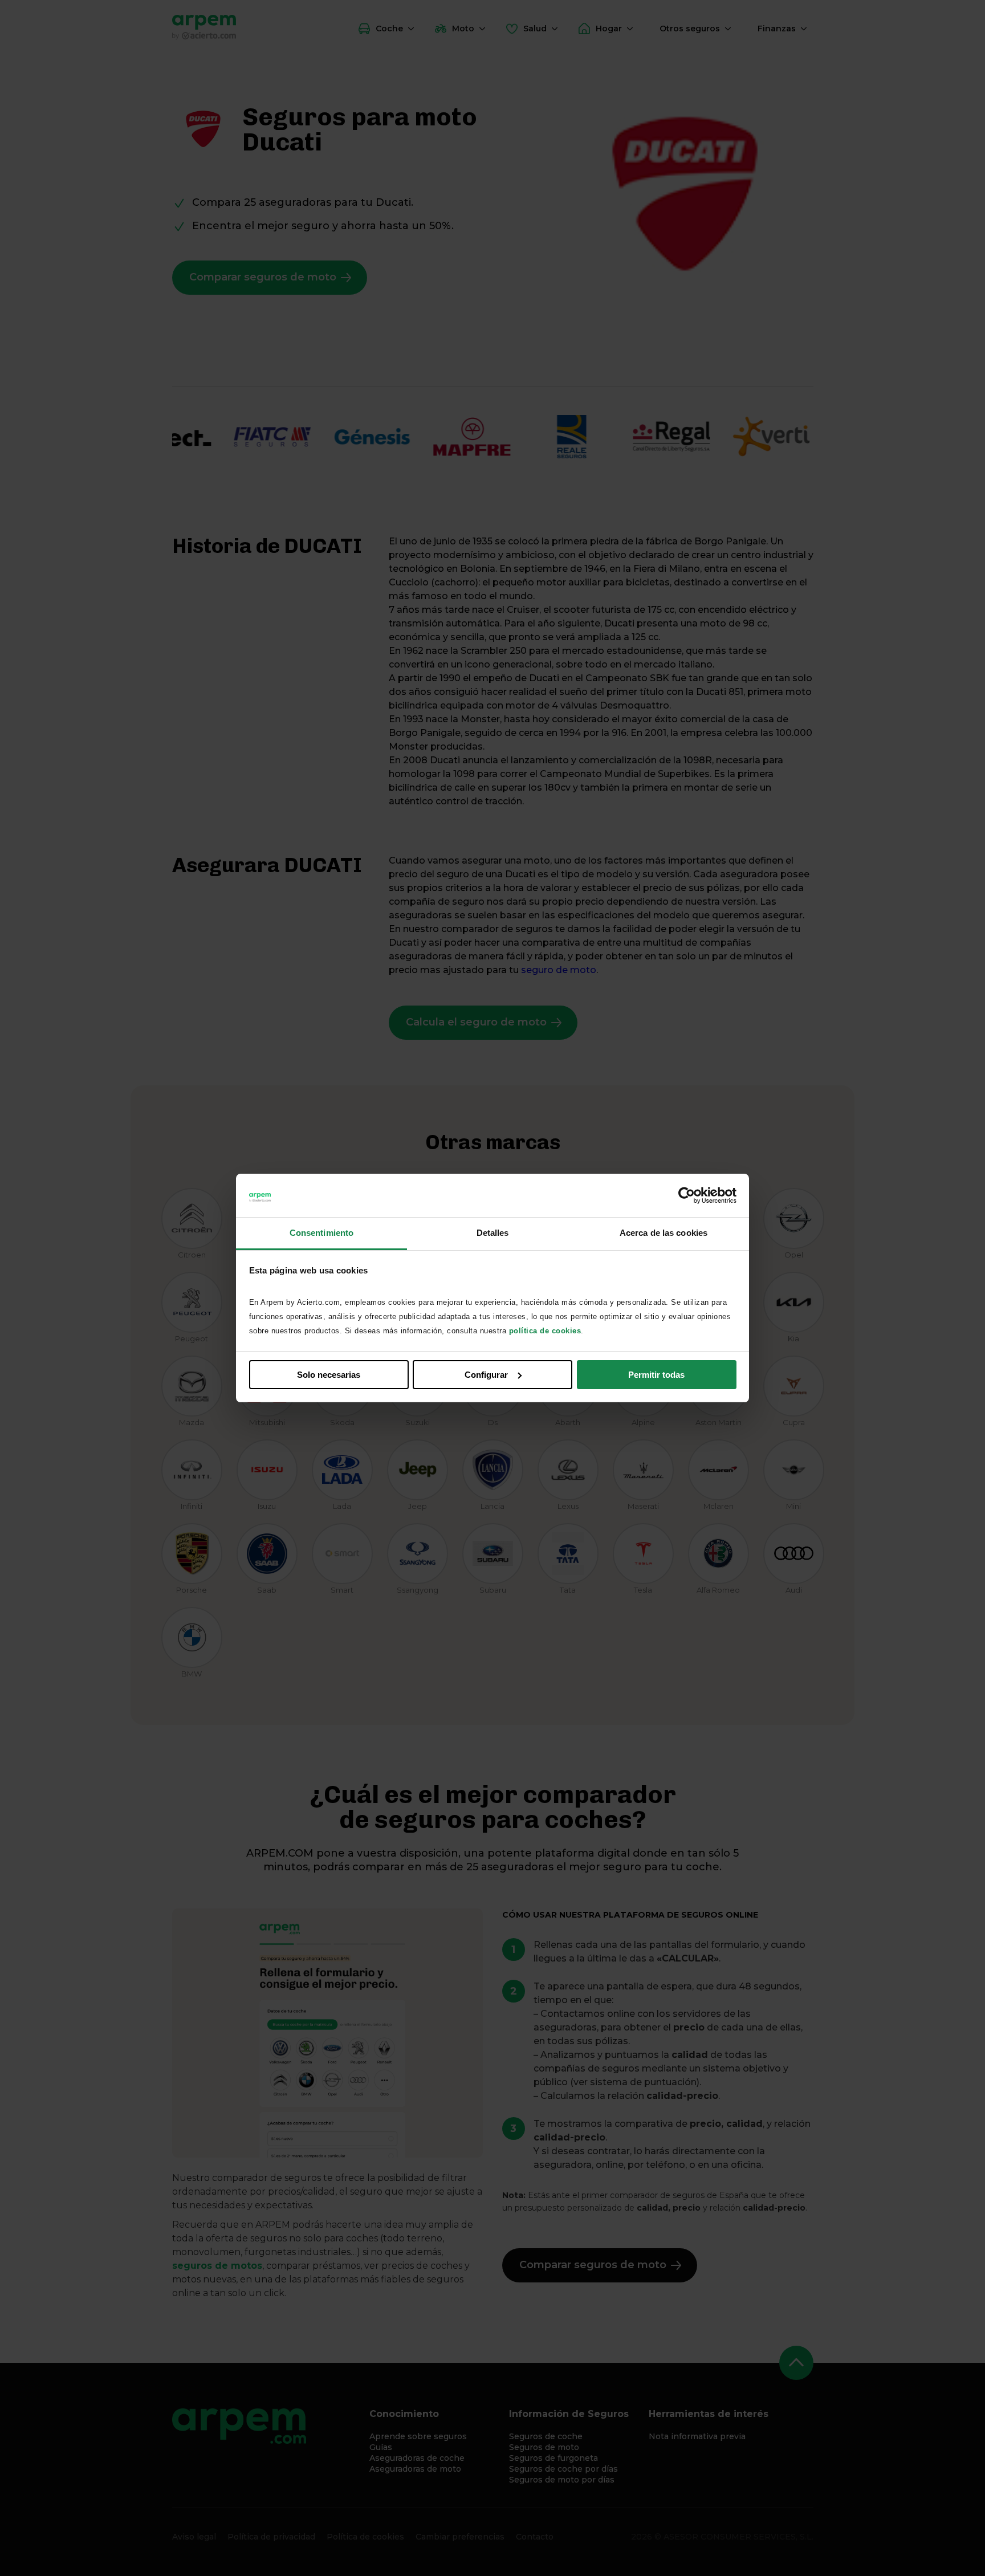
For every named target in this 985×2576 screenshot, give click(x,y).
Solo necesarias (329, 1375)
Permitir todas (656, 1375)
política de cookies (545, 1331)
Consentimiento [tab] (321, 1233)
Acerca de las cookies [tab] (664, 1233)
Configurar (486, 1375)
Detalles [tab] (493, 1233)
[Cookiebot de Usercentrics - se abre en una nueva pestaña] (687, 1195)
